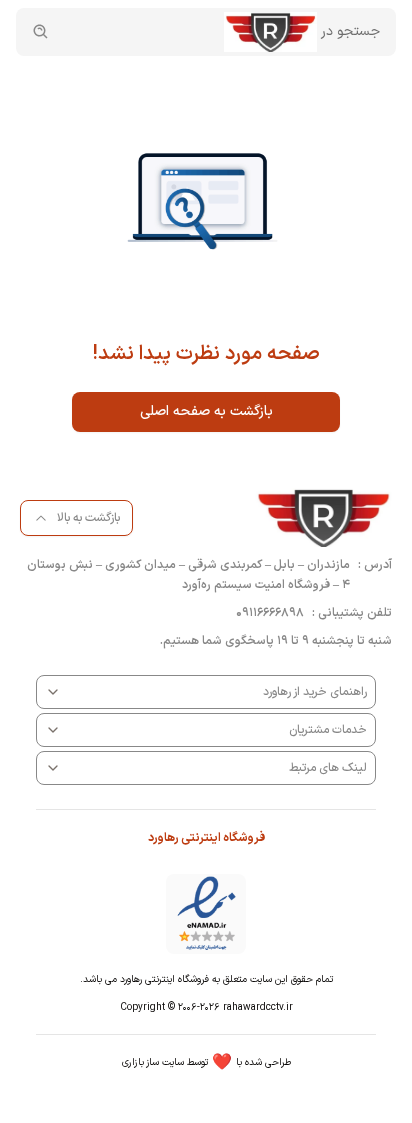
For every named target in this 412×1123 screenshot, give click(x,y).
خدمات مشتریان (328, 730)
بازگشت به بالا (88, 518)
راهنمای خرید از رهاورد (315, 692)
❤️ (206, 1063)
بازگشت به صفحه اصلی (206, 411)
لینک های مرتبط (328, 768)
